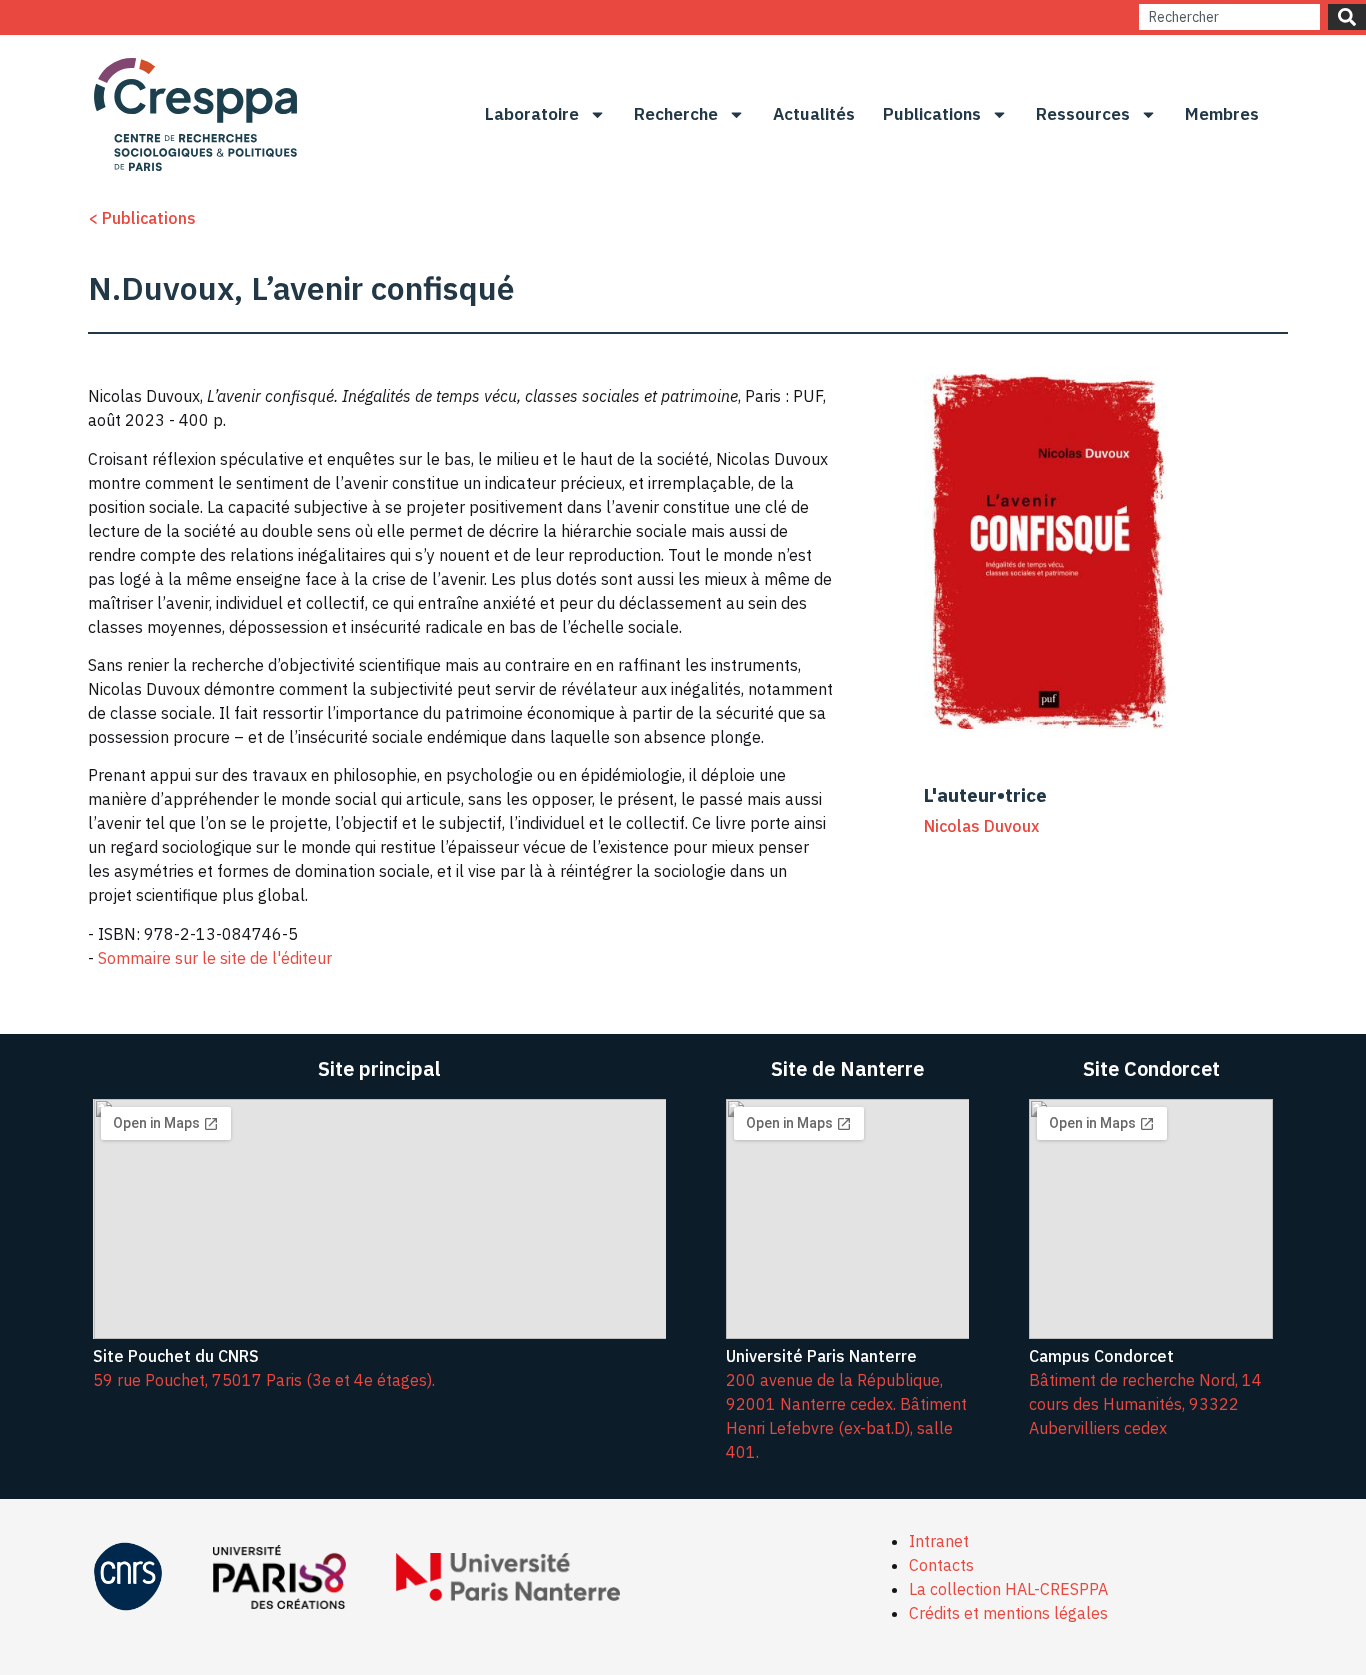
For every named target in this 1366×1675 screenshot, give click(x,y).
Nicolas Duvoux (981, 826)
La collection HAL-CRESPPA (1008, 1589)
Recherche (676, 114)
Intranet (939, 1541)
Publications (932, 114)
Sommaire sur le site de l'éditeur (215, 958)
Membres (1222, 114)
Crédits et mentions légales (1008, 1613)
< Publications (142, 218)
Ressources (1083, 114)
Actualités (814, 114)
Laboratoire (532, 114)
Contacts (941, 1565)
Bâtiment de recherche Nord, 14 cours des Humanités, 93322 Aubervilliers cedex (1145, 1404)
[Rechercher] (1347, 17)
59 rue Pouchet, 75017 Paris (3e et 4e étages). (264, 1380)
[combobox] (1229, 17)
